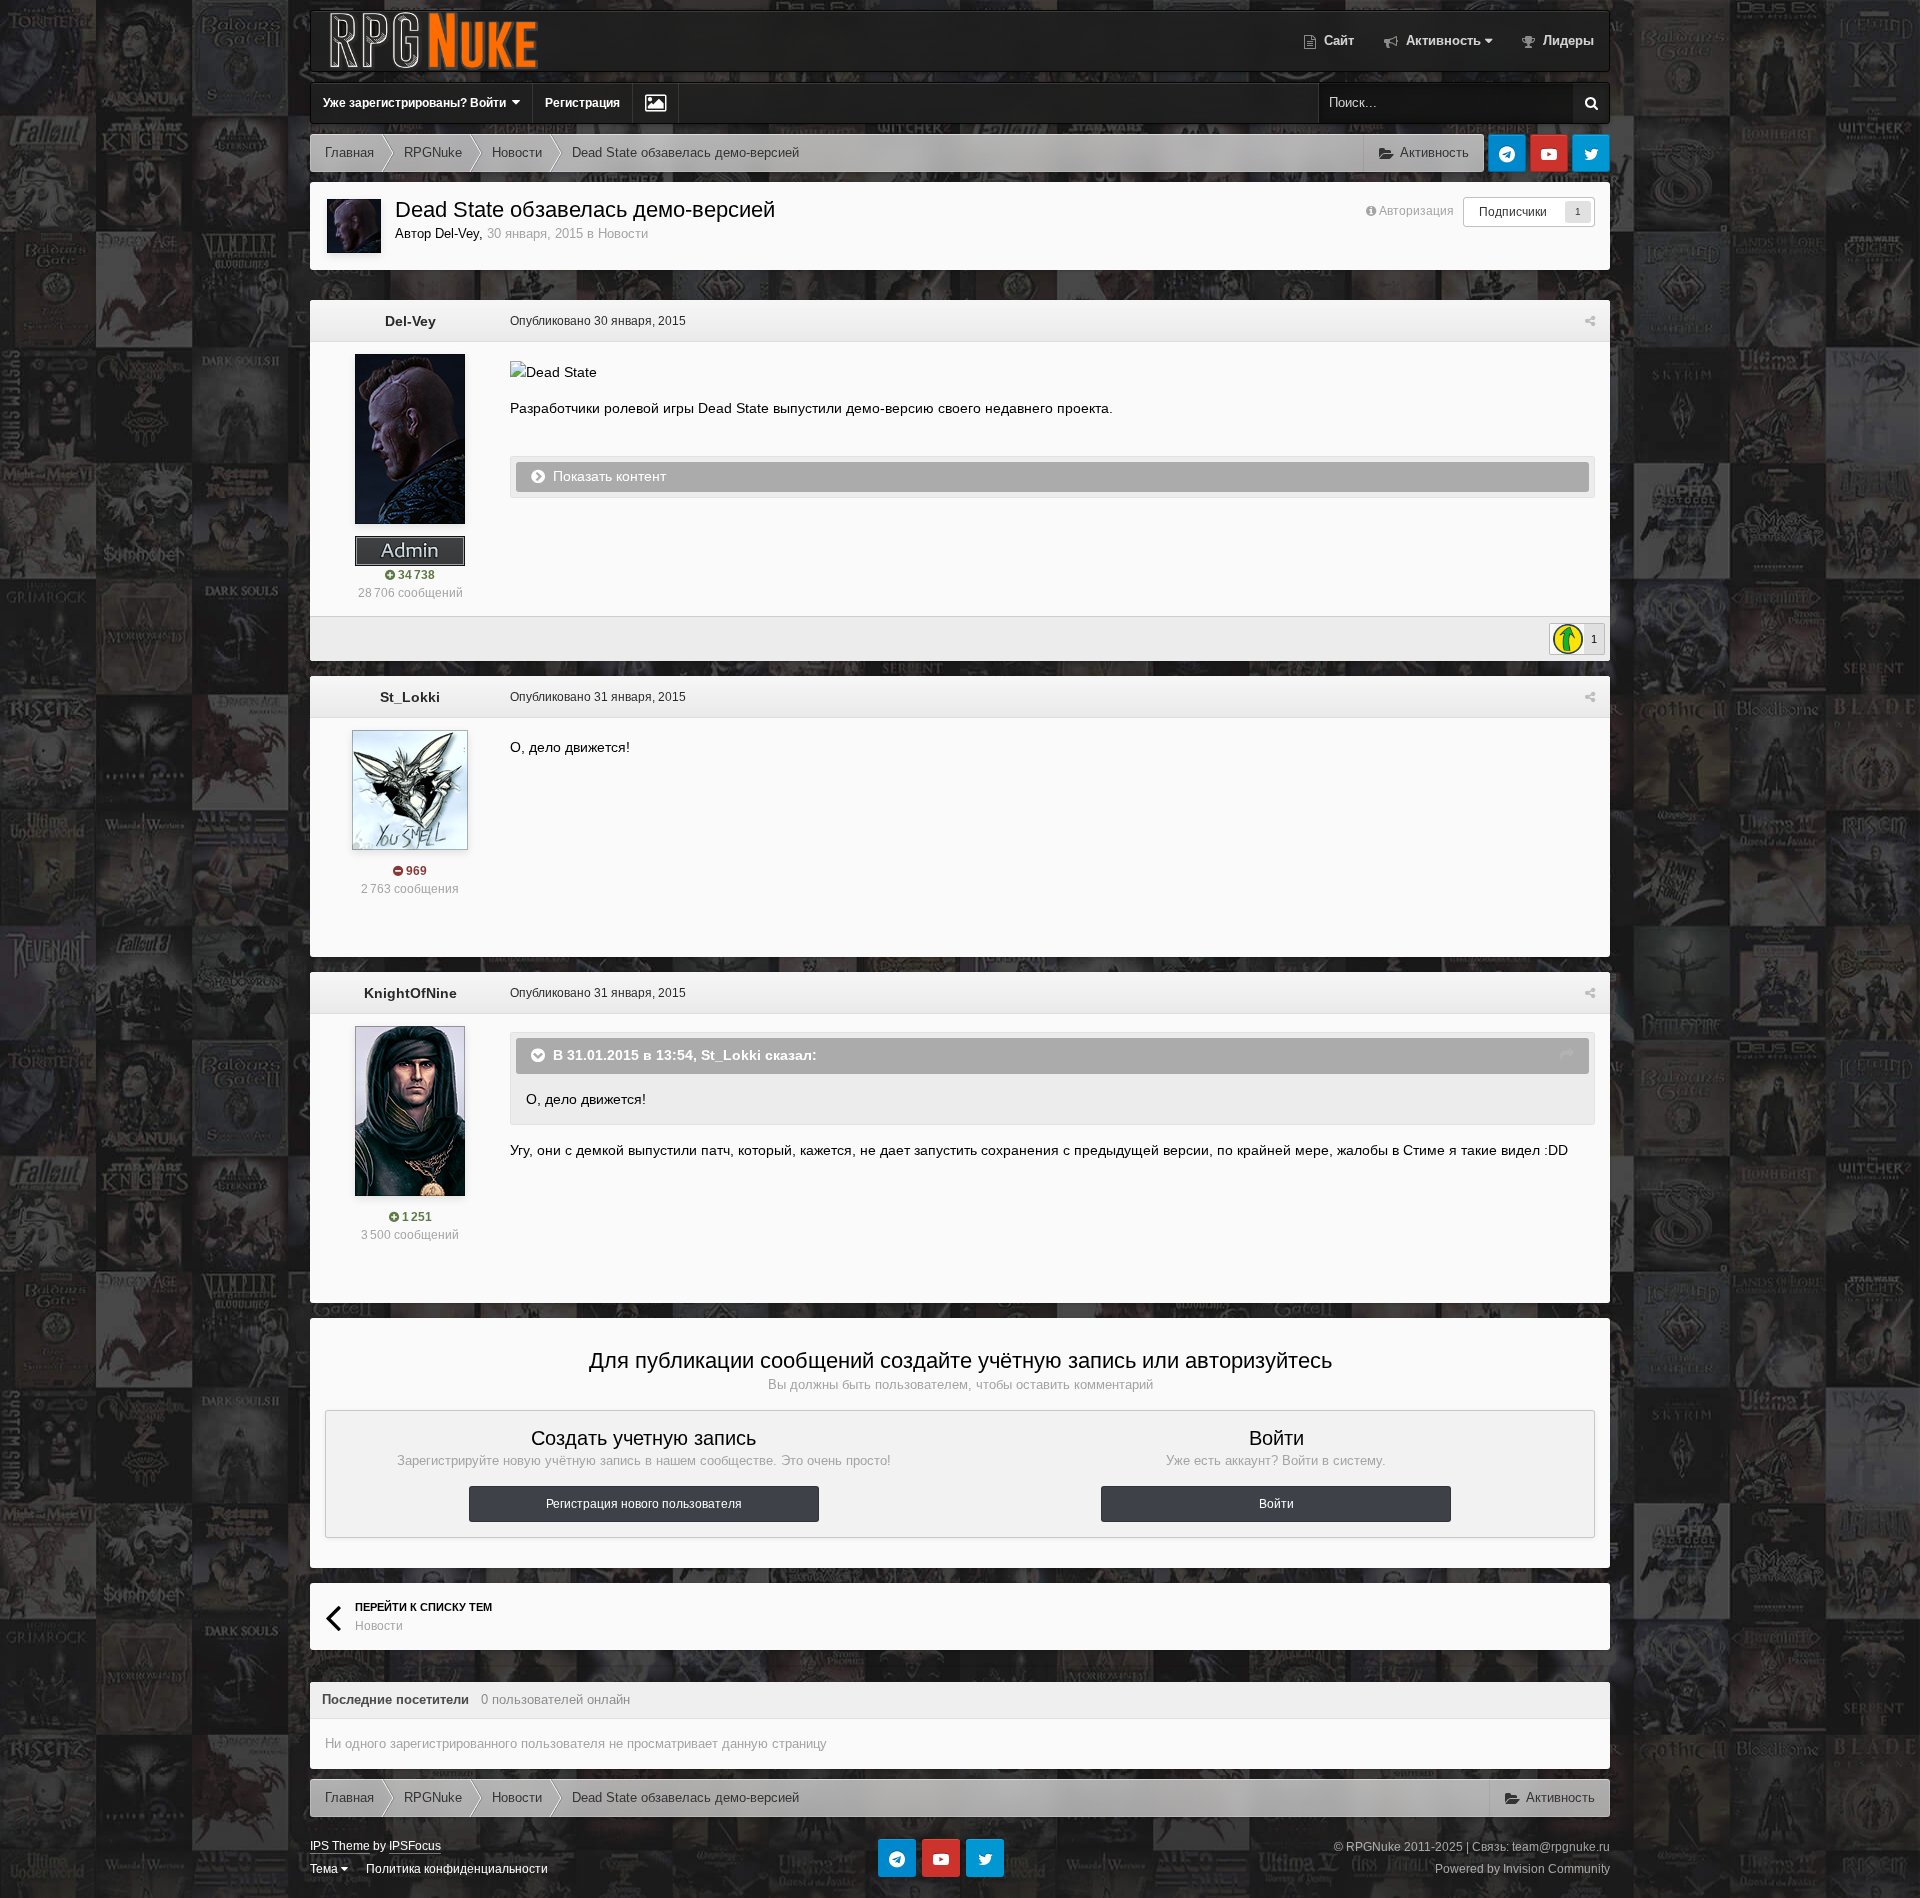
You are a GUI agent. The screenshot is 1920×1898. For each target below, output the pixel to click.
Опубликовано (598, 321)
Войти (1276, 1504)
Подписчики (1513, 212)
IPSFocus (415, 1846)
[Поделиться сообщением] (1590, 321)
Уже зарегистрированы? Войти (417, 103)
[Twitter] (1591, 153)
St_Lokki (410, 697)
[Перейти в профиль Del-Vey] (354, 226)
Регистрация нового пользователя (644, 1504)
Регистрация (582, 103)
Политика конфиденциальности (457, 1869)
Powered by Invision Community (1522, 1869)
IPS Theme (340, 1846)
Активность (1441, 40)
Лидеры (1566, 40)
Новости (623, 233)
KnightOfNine (410, 993)
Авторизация (1416, 211)
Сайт (1337, 40)
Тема (325, 1869)
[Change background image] (655, 103)
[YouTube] (1549, 153)
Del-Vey (457, 233)
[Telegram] (1507, 153)
